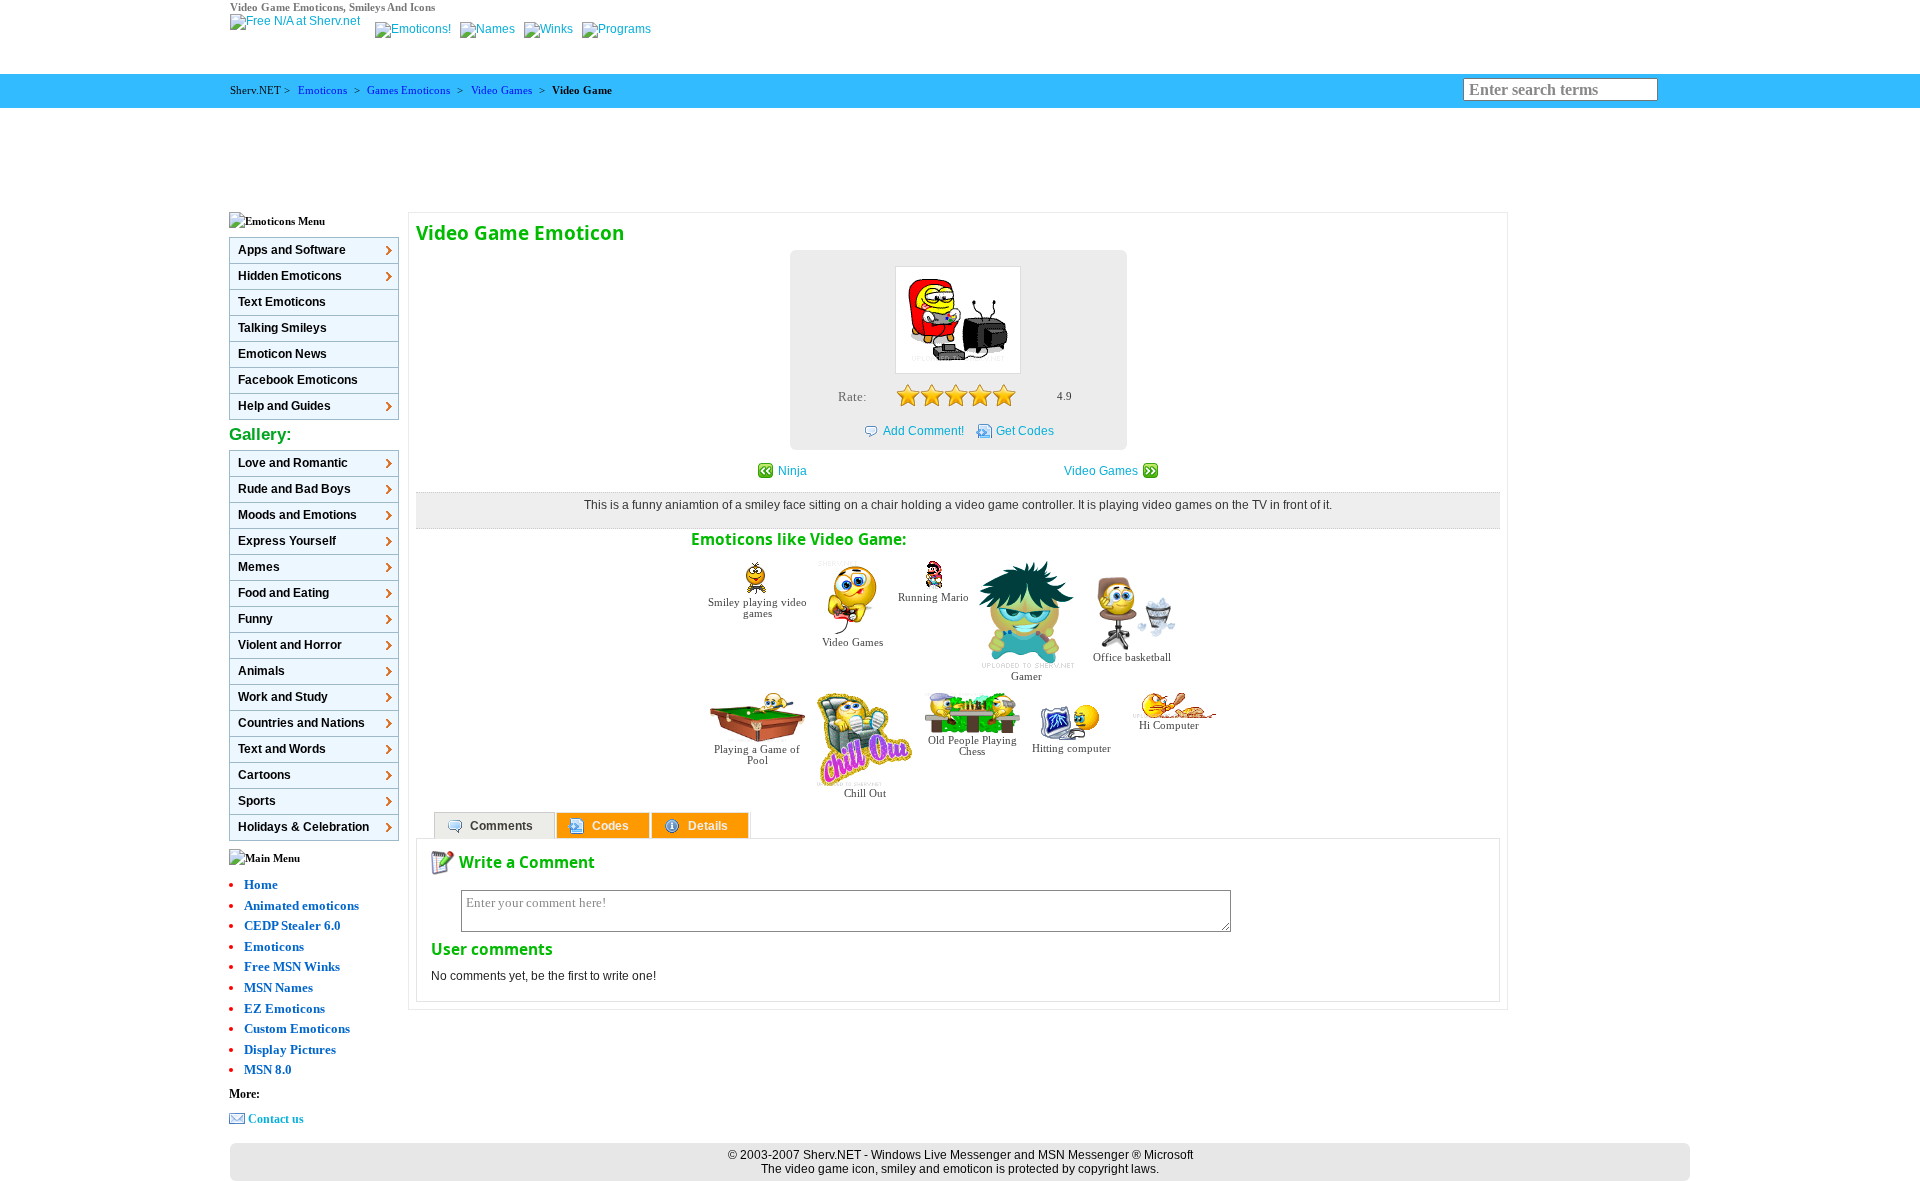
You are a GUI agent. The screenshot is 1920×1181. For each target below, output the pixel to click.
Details (708, 826)
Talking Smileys (282, 328)
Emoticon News (282, 354)
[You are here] (414, 29)
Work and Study (283, 697)
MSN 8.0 (268, 1069)
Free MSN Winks (292, 966)
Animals (261, 671)
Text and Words (282, 749)
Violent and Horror (290, 645)
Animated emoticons (301, 905)
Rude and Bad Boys (294, 489)
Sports (257, 801)
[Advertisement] (960, 153)
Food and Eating (283, 593)
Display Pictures (290, 1049)
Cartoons (264, 775)
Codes (610, 826)
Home (261, 884)
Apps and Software (292, 250)
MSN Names (278, 987)
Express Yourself (287, 541)
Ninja (792, 471)
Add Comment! (923, 431)
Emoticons (322, 90)
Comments (501, 826)
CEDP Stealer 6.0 (292, 925)
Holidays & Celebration (303, 827)
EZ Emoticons (284, 1008)
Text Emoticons (282, 302)
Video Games (501, 90)
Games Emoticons (408, 90)
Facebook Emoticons (298, 380)
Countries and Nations (301, 723)
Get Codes (1025, 431)
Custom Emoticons (297, 1028)
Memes (259, 567)
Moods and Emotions (297, 515)
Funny (255, 619)
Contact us (276, 1119)
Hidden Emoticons (290, 276)
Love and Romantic (293, 463)
